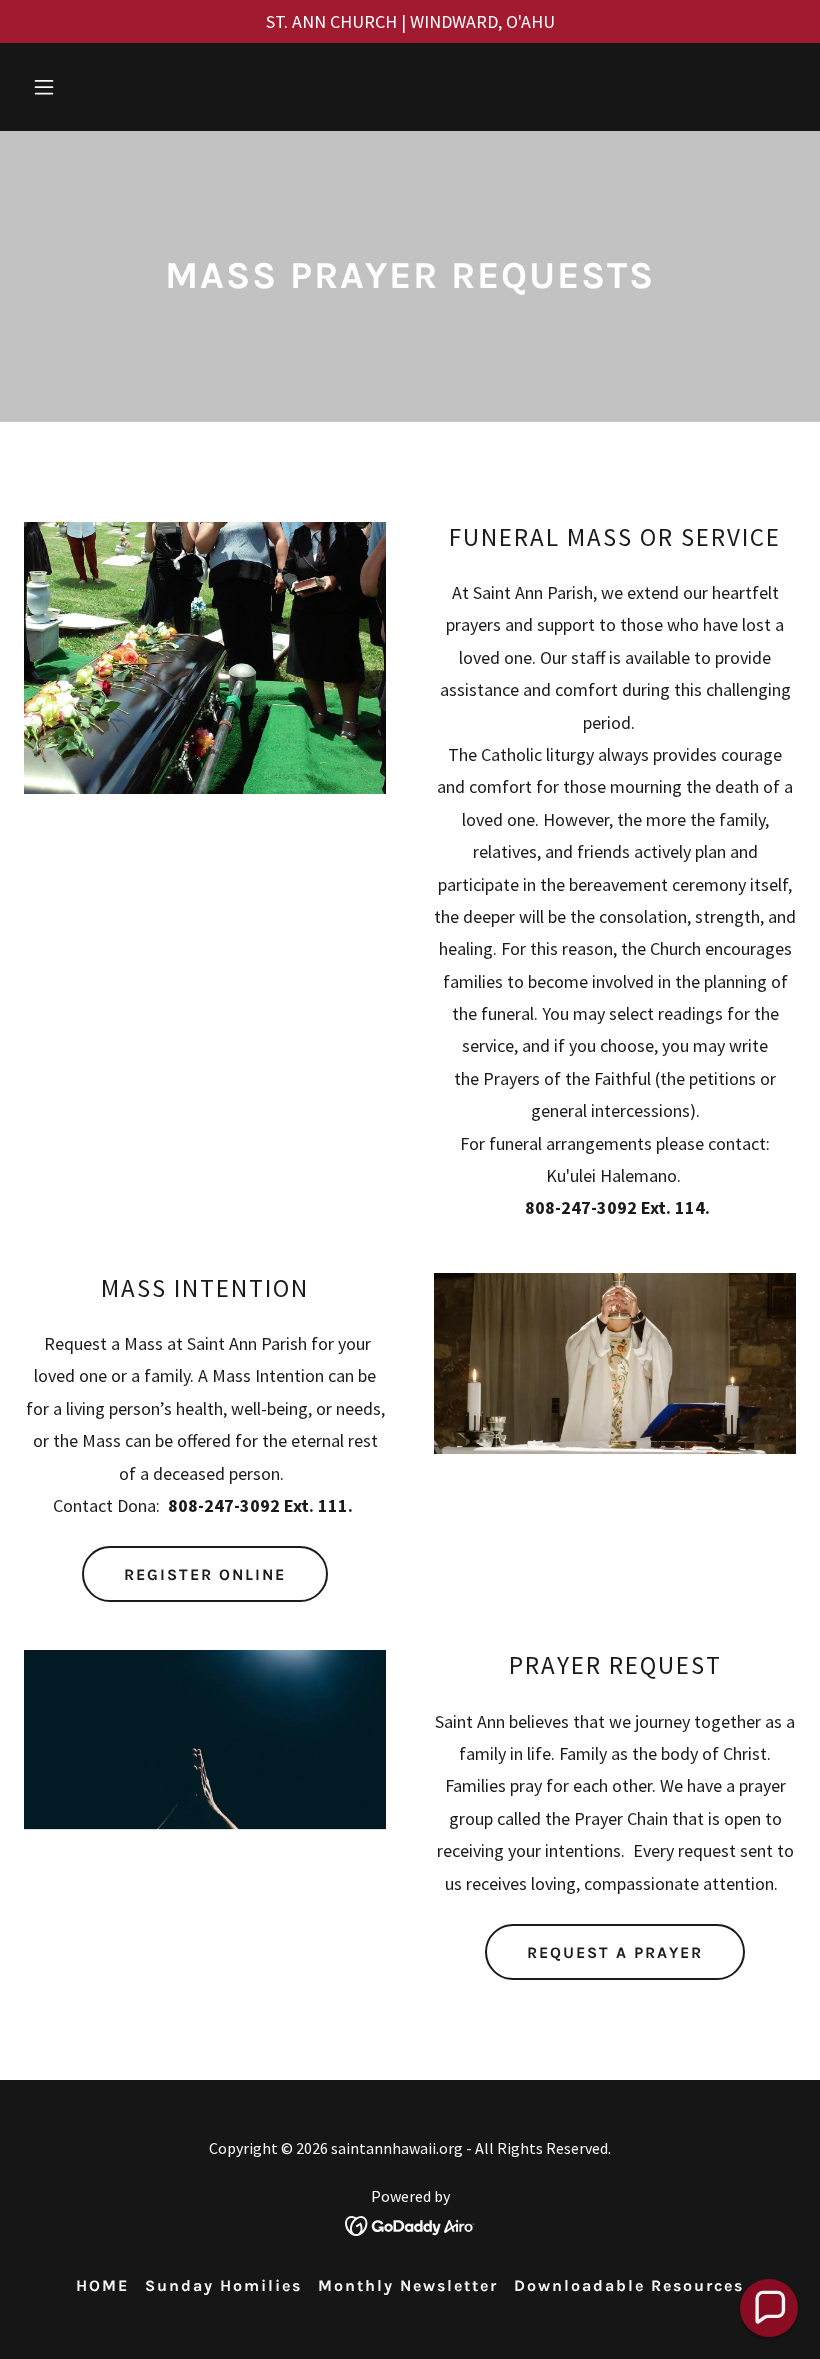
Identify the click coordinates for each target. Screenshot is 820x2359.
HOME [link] (102, 2285)
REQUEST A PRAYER (615, 1952)
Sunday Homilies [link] (223, 2285)
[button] (82, 87)
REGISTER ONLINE (205, 1574)
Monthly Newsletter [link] (408, 2285)
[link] (410, 2223)
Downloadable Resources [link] (629, 2285)
